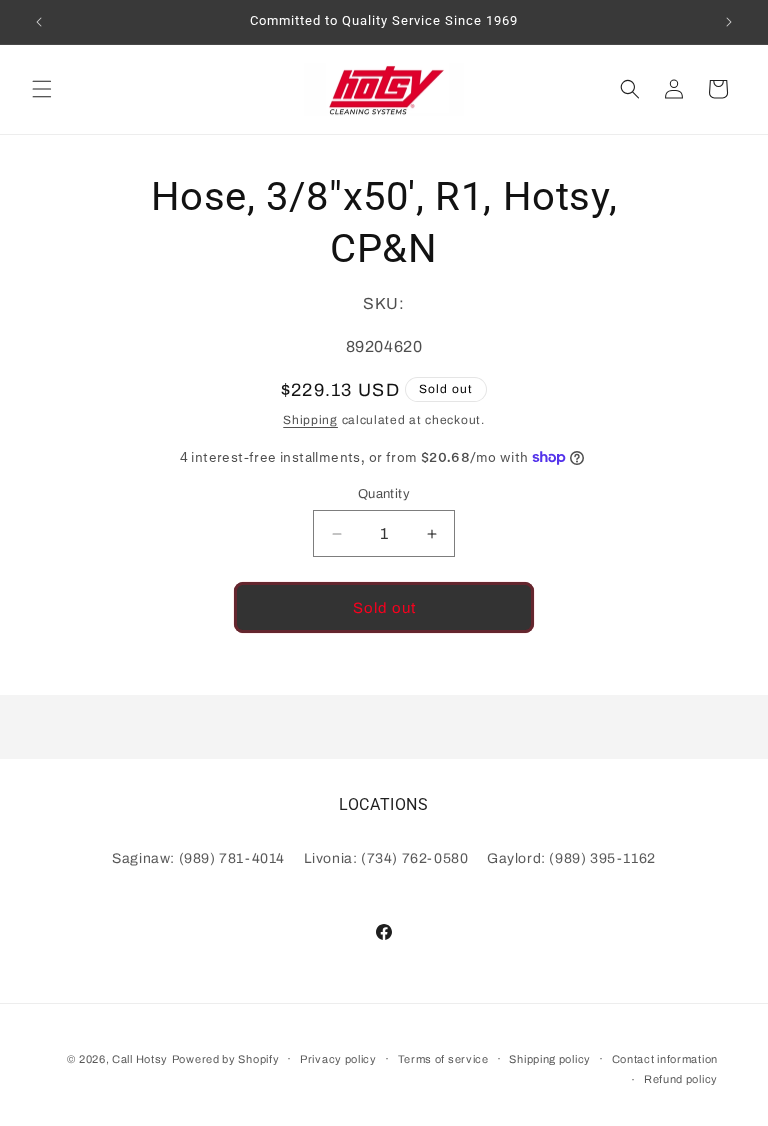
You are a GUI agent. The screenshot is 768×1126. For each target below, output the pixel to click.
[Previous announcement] (39, 22)
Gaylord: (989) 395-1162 (571, 858)
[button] (42, 89)
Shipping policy (550, 1059)
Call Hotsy (140, 1059)
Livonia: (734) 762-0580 (386, 858)
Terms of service (443, 1059)
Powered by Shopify (226, 1059)
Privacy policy (338, 1059)
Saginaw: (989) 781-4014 (198, 858)
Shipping (310, 420)
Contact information (665, 1059)
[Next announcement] (729, 22)
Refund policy (681, 1079)
